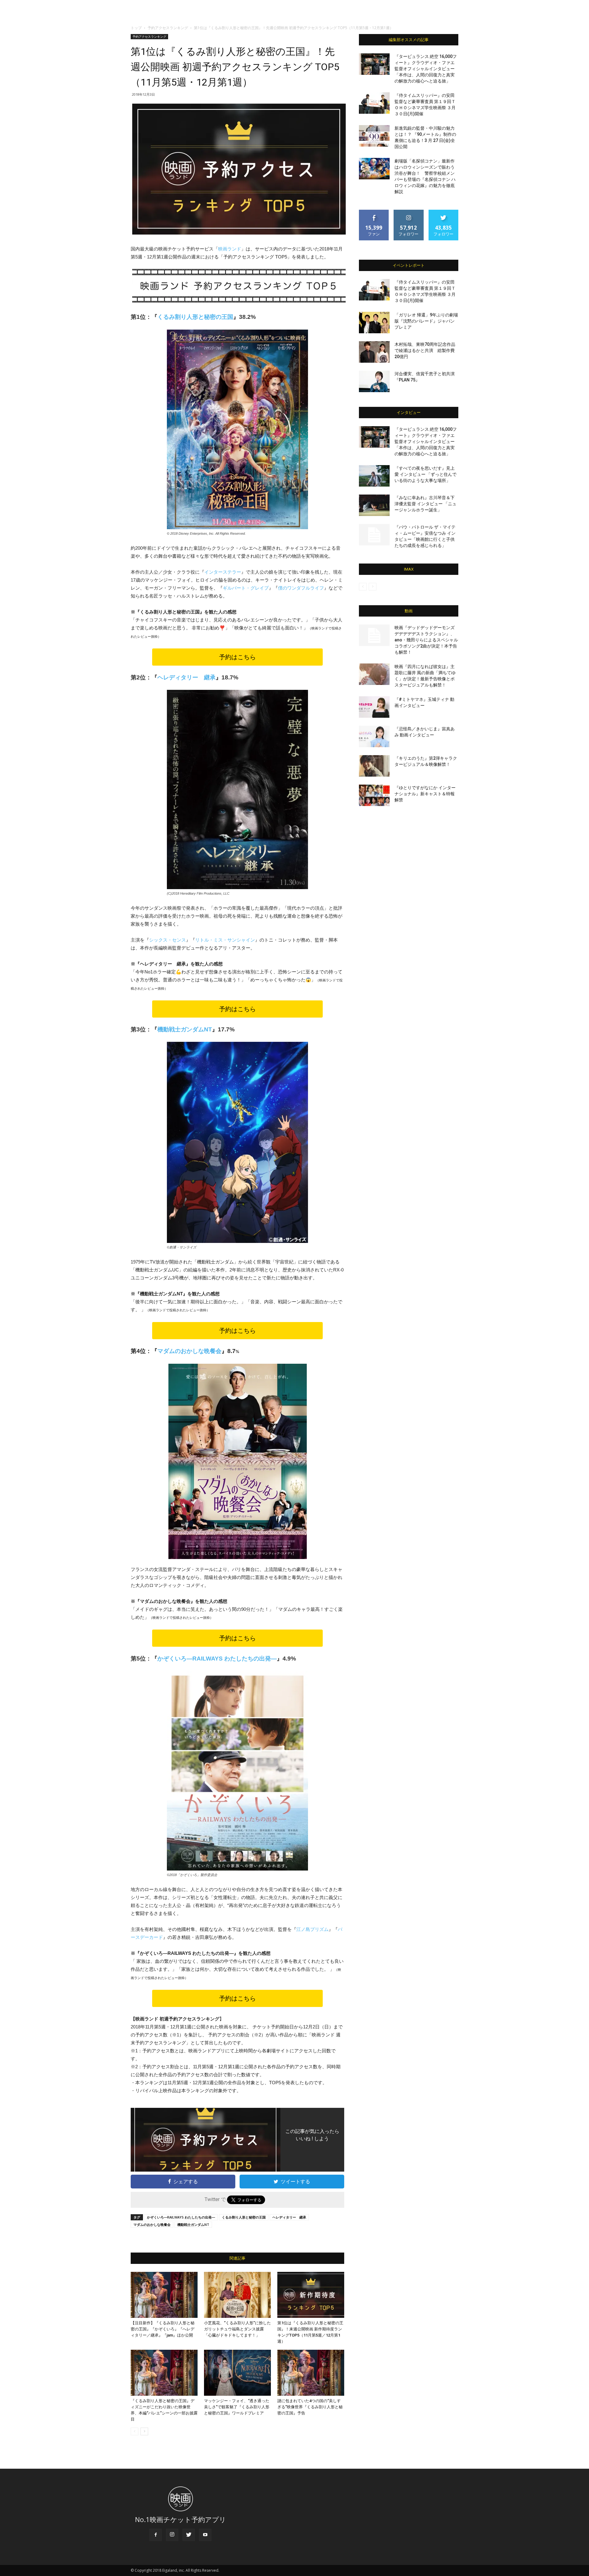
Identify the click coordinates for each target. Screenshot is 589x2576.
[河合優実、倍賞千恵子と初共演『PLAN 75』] (374, 381)
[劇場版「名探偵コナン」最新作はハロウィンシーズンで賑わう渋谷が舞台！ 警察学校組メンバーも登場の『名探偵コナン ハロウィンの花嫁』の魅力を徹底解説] (374, 169)
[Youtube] (205, 2535)
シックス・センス (167, 940)
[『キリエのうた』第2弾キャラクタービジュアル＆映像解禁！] (374, 766)
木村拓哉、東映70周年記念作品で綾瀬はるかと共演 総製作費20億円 (425, 350)
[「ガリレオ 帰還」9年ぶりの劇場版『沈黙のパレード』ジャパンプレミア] (374, 323)
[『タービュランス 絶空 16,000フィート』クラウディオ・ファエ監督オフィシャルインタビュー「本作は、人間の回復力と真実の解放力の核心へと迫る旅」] (374, 64)
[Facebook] (156, 2535)
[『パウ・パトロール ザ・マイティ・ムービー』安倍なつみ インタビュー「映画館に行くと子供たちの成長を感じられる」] (374, 535)
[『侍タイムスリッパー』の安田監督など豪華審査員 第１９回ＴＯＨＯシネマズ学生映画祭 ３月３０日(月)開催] (374, 103)
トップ (136, 28)
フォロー (409, 212)
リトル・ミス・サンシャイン (225, 940)
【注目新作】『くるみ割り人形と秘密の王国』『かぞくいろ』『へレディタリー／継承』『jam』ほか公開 (163, 2329)
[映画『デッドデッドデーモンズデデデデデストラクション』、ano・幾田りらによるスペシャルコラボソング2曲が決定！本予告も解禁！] (374, 635)
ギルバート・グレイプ (246, 588)
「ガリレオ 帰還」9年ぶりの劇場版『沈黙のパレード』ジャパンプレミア (426, 321)
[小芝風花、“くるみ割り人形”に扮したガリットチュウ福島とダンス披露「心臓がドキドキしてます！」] (237, 2295)
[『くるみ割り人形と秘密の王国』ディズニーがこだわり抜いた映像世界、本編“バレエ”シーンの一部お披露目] (164, 2373)
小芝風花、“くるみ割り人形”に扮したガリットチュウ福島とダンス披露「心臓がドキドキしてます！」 (237, 2329)
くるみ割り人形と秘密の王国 (244, 2217)
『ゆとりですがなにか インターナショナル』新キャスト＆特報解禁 (425, 794)
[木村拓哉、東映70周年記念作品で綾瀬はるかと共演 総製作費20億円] (374, 352)
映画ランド (230, 249)
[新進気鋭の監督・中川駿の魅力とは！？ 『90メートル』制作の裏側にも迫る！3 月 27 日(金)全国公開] (374, 136)
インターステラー (223, 572)
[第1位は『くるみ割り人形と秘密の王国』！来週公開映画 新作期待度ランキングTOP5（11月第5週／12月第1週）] (311, 2295)
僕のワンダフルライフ (301, 588)
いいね (374, 212)
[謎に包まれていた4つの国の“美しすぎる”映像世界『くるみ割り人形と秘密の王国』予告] (311, 2373)
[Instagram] (172, 2535)
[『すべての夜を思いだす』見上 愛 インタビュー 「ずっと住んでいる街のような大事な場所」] (374, 476)
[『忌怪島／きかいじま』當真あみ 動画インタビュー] (374, 736)
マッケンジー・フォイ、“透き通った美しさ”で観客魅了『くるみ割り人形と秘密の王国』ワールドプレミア (237, 2407)
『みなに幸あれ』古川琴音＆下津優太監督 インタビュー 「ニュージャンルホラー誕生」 (425, 504)
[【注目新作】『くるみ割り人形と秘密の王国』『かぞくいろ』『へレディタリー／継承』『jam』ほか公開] (164, 2295)
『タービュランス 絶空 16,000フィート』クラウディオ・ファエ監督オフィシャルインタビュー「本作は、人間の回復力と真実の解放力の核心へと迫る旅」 (426, 69)
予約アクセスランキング (168, 28)
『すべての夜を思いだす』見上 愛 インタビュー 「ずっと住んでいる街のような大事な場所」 (425, 474)
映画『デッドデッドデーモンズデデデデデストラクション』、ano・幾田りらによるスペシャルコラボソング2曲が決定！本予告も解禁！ (426, 640)
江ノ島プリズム (312, 1929)
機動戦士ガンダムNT (193, 2224)
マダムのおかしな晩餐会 (152, 2224)
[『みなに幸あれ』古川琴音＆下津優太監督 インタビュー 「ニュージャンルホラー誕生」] (374, 505)
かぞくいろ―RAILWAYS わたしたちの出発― (217, 1659)
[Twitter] (189, 2535)
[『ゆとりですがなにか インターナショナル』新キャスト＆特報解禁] (374, 795)
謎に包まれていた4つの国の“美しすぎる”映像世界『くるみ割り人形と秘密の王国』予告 (310, 2407)
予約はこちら (237, 657)
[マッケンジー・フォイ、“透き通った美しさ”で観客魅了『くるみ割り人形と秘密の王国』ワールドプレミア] (237, 2373)
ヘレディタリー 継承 (289, 2217)
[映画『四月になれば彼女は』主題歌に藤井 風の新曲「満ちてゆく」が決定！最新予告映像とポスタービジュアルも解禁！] (374, 674)
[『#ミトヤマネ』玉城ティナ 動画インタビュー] (374, 707)
